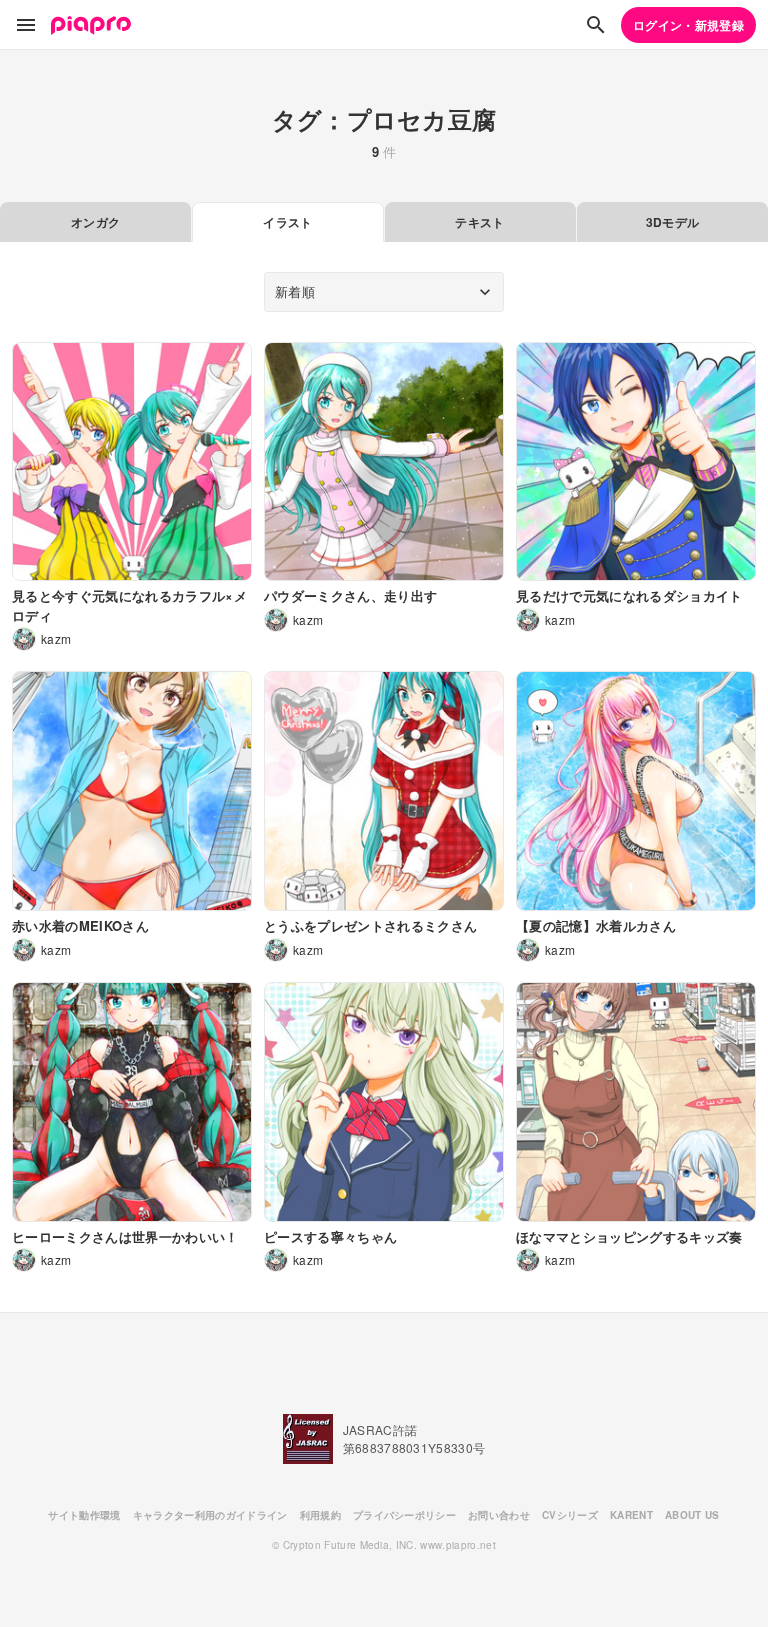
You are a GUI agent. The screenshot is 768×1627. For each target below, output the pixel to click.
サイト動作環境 (84, 1515)
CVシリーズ (570, 1515)
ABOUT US (692, 1515)
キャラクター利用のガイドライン (210, 1515)
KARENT (631, 1515)
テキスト (479, 222)
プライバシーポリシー (404, 1515)
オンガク (95, 222)
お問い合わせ (499, 1515)
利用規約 (320, 1515)
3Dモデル (673, 222)
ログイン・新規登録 (688, 25)
